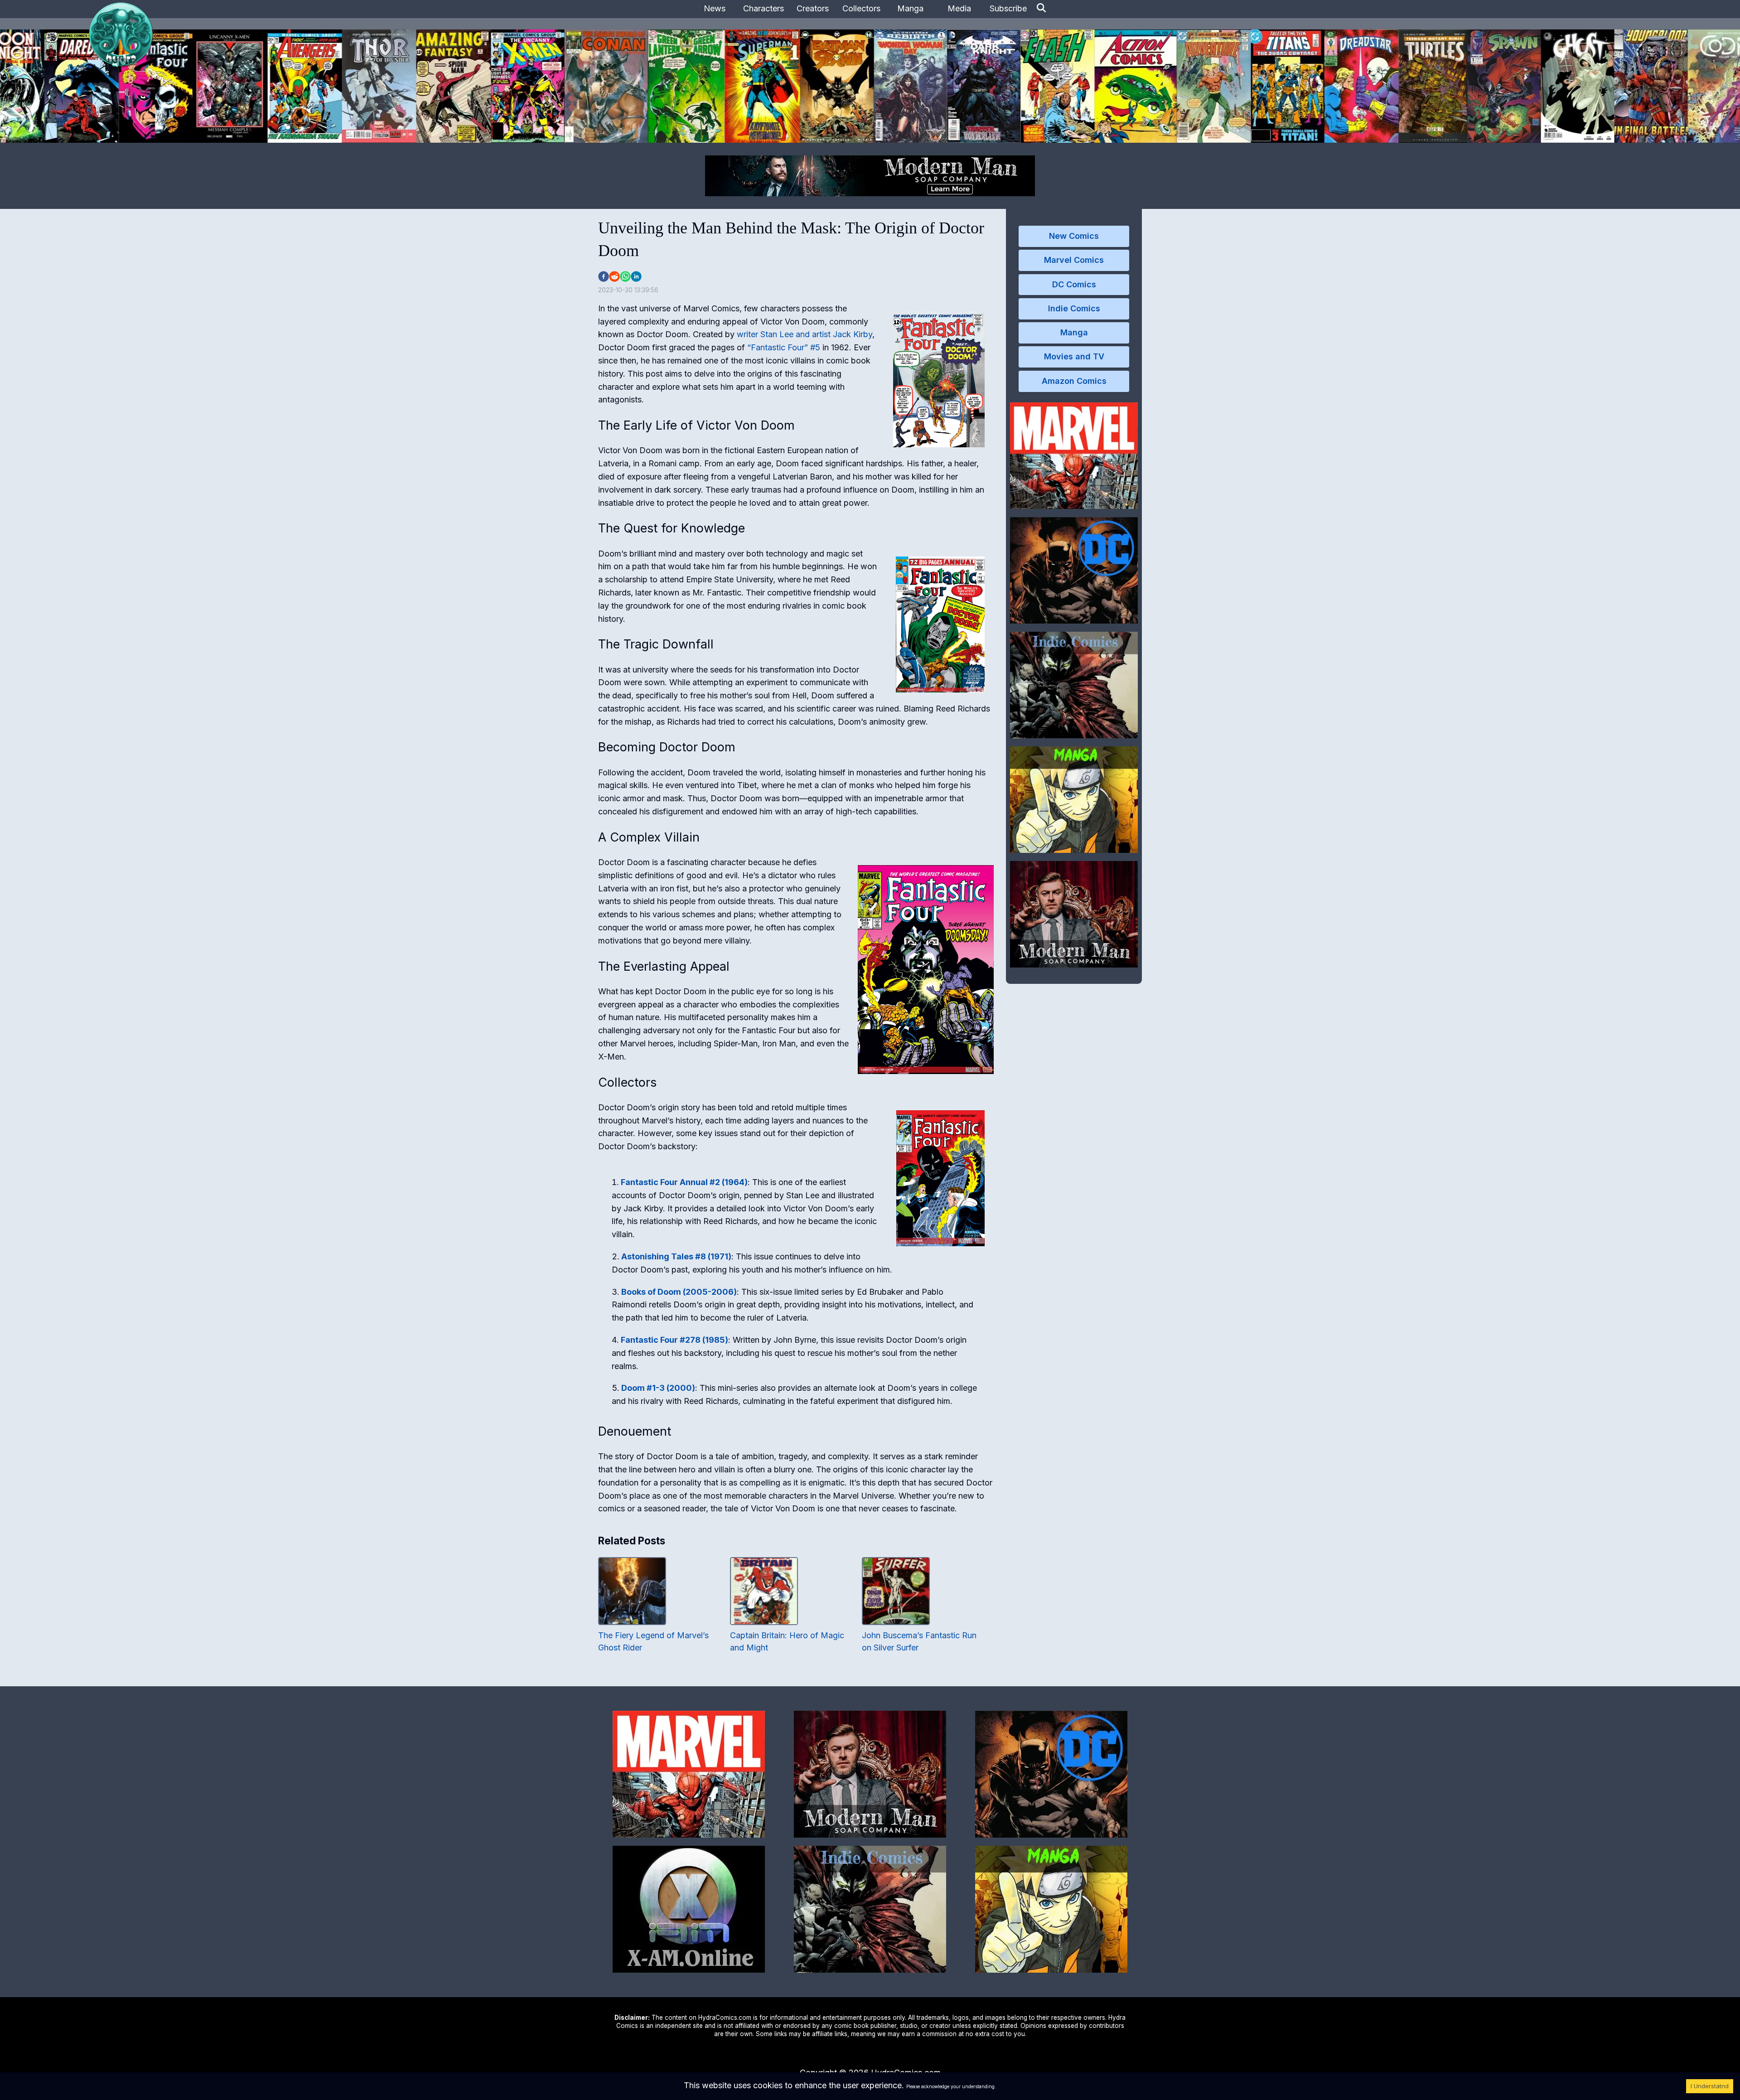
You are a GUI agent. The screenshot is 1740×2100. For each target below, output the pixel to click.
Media (959, 8)
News (715, 8)
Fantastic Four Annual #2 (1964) (684, 1182)
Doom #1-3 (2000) (658, 1388)
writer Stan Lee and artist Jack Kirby (805, 334)
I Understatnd (1710, 2086)
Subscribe (1008, 8)
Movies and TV (1074, 356)
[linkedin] (636, 276)
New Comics (1074, 236)
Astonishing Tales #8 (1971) (676, 1256)
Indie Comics (1074, 308)
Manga (910, 8)
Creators (813, 8)
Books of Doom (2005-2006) (679, 1292)
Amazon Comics (1074, 381)
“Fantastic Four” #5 (784, 347)
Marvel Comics (1074, 260)
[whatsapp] (625, 276)
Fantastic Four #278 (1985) (674, 1340)
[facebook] (604, 276)
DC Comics (1074, 284)
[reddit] (614, 276)
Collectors (861, 8)
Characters (764, 8)
